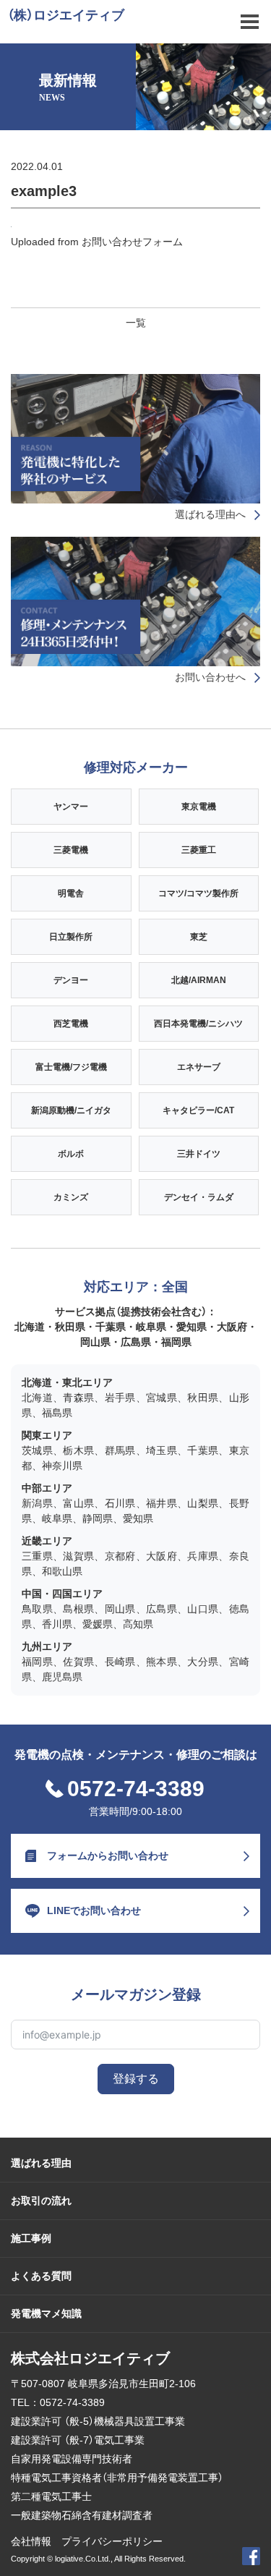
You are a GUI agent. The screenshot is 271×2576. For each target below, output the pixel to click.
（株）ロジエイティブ (66, 15)
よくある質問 (41, 2276)
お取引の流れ (41, 2201)
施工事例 (31, 2238)
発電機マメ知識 (46, 2313)
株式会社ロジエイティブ (90, 2358)
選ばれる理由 (41, 2163)
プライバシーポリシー (112, 2541)
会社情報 (31, 2541)
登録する (136, 2079)
